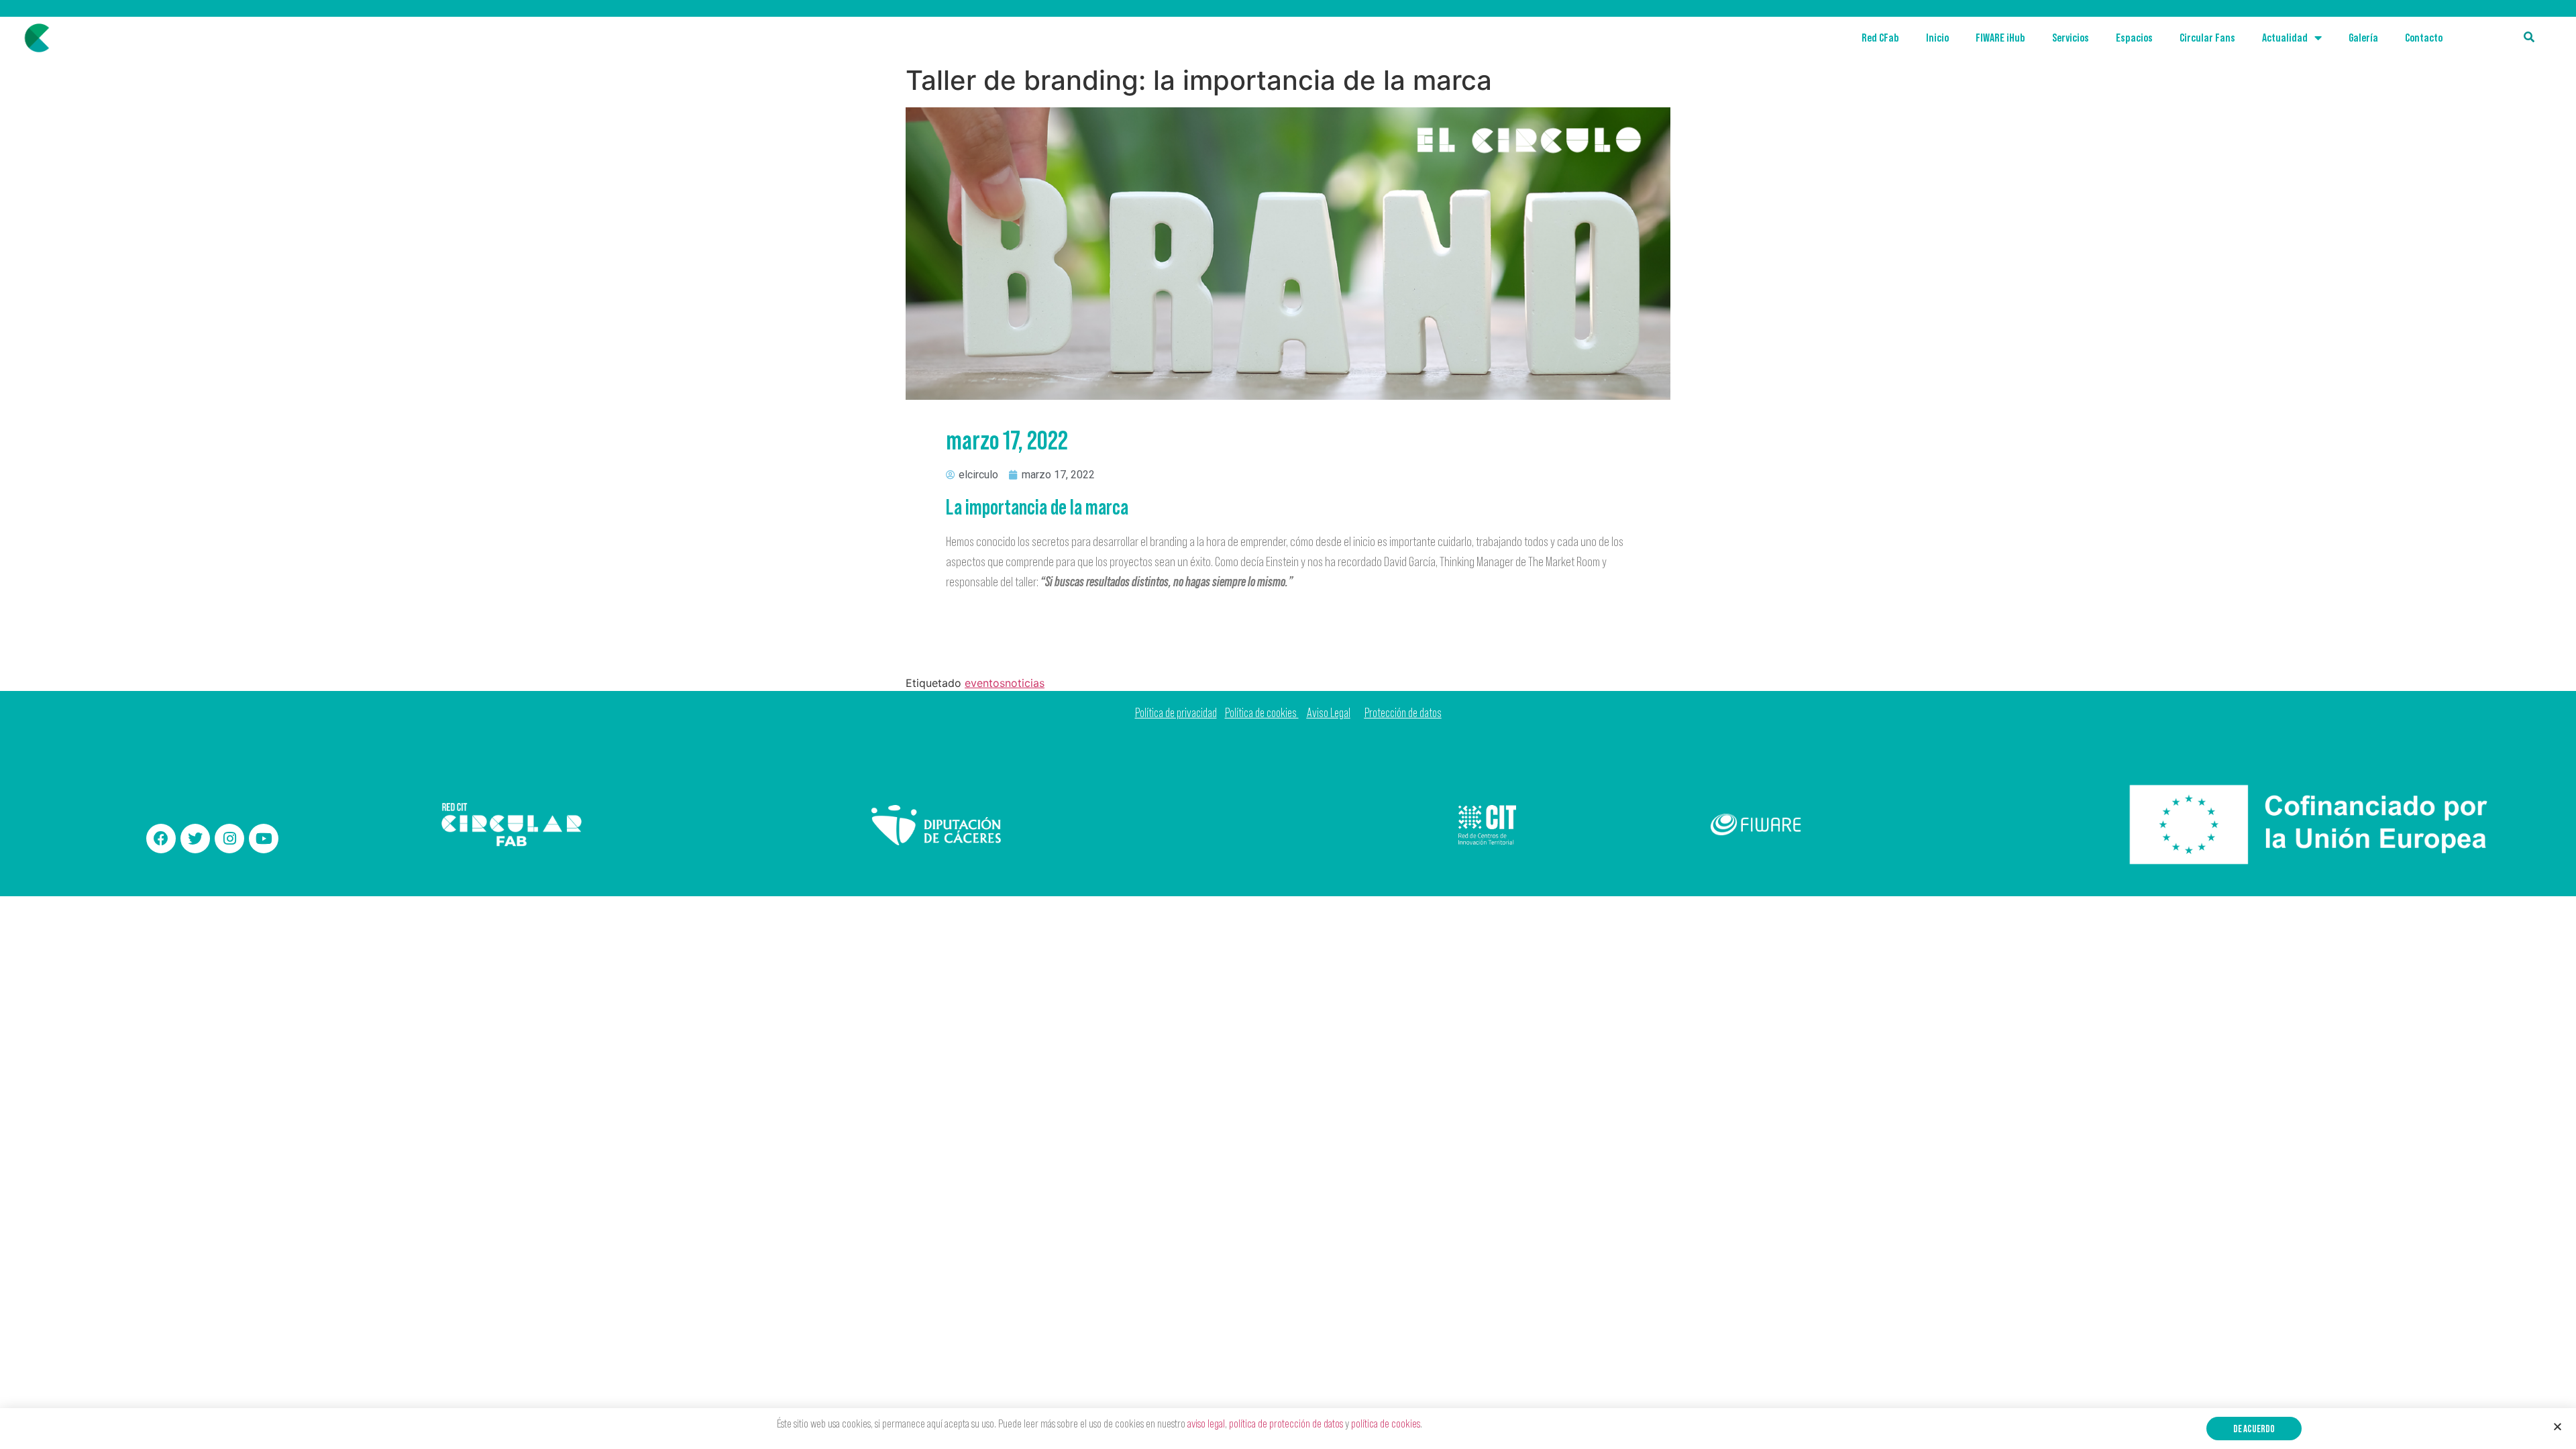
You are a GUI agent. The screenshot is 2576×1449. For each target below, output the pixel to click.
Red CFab (1880, 38)
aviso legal (1206, 1424)
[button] (2254, 1429)
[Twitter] (195, 839)
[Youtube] (264, 839)
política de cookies (1386, 1424)
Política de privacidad (1176, 713)
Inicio (1937, 38)
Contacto (2424, 38)
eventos (985, 683)
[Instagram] (229, 839)
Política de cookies (1262, 713)
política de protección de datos (1286, 1424)
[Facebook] (161, 839)
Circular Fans (2207, 38)
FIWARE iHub (2000, 38)
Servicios (2071, 38)
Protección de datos (1403, 713)
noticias (1025, 683)
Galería (2363, 38)
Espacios (2134, 38)
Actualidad (2285, 38)
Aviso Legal (1329, 713)
